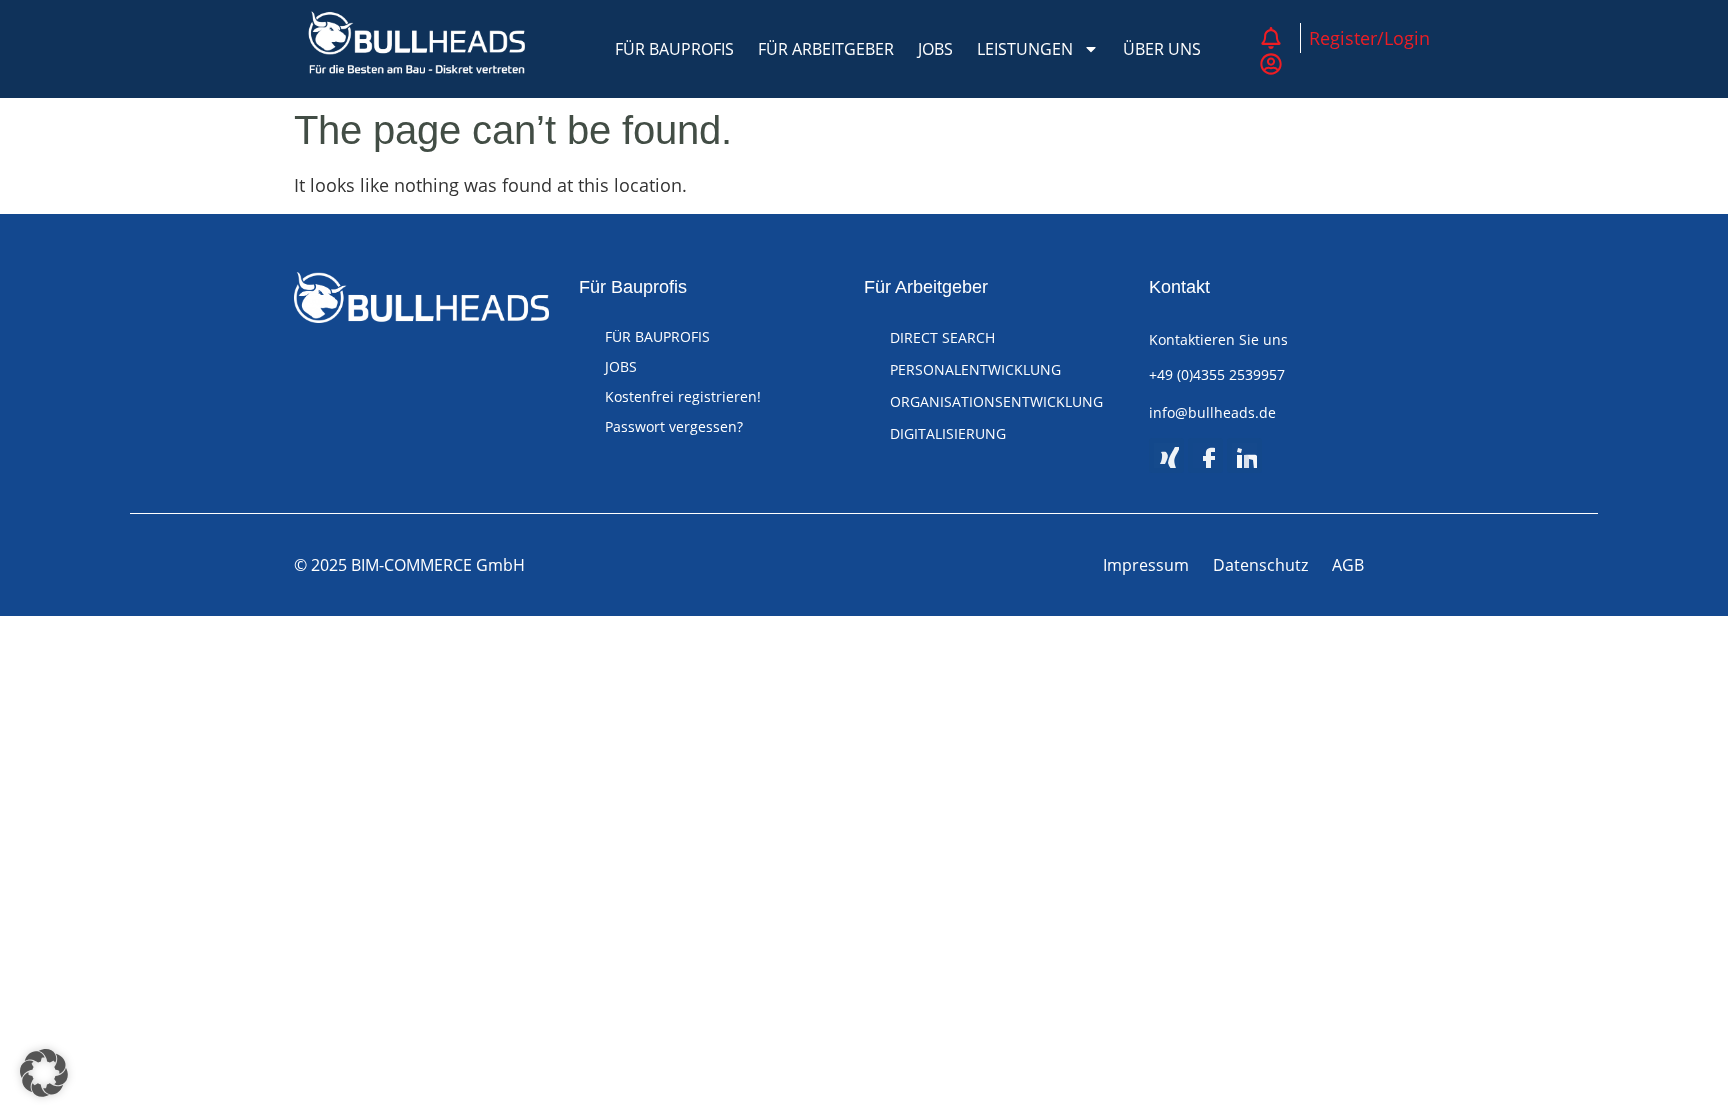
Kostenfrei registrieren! (683, 396)
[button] (44, 1073)
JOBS (935, 49)
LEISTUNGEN (1025, 49)
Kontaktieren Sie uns (1218, 339)
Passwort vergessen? (674, 426)
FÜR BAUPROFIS (674, 49)
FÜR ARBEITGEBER (826, 49)
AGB (1348, 565)
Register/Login (1369, 38)
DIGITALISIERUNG (948, 433)
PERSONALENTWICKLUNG (975, 369)
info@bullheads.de (1212, 412)
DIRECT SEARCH (942, 337)
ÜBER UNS (1162, 49)
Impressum (1146, 565)
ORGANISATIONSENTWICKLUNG (996, 401)
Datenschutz (1260, 565)
